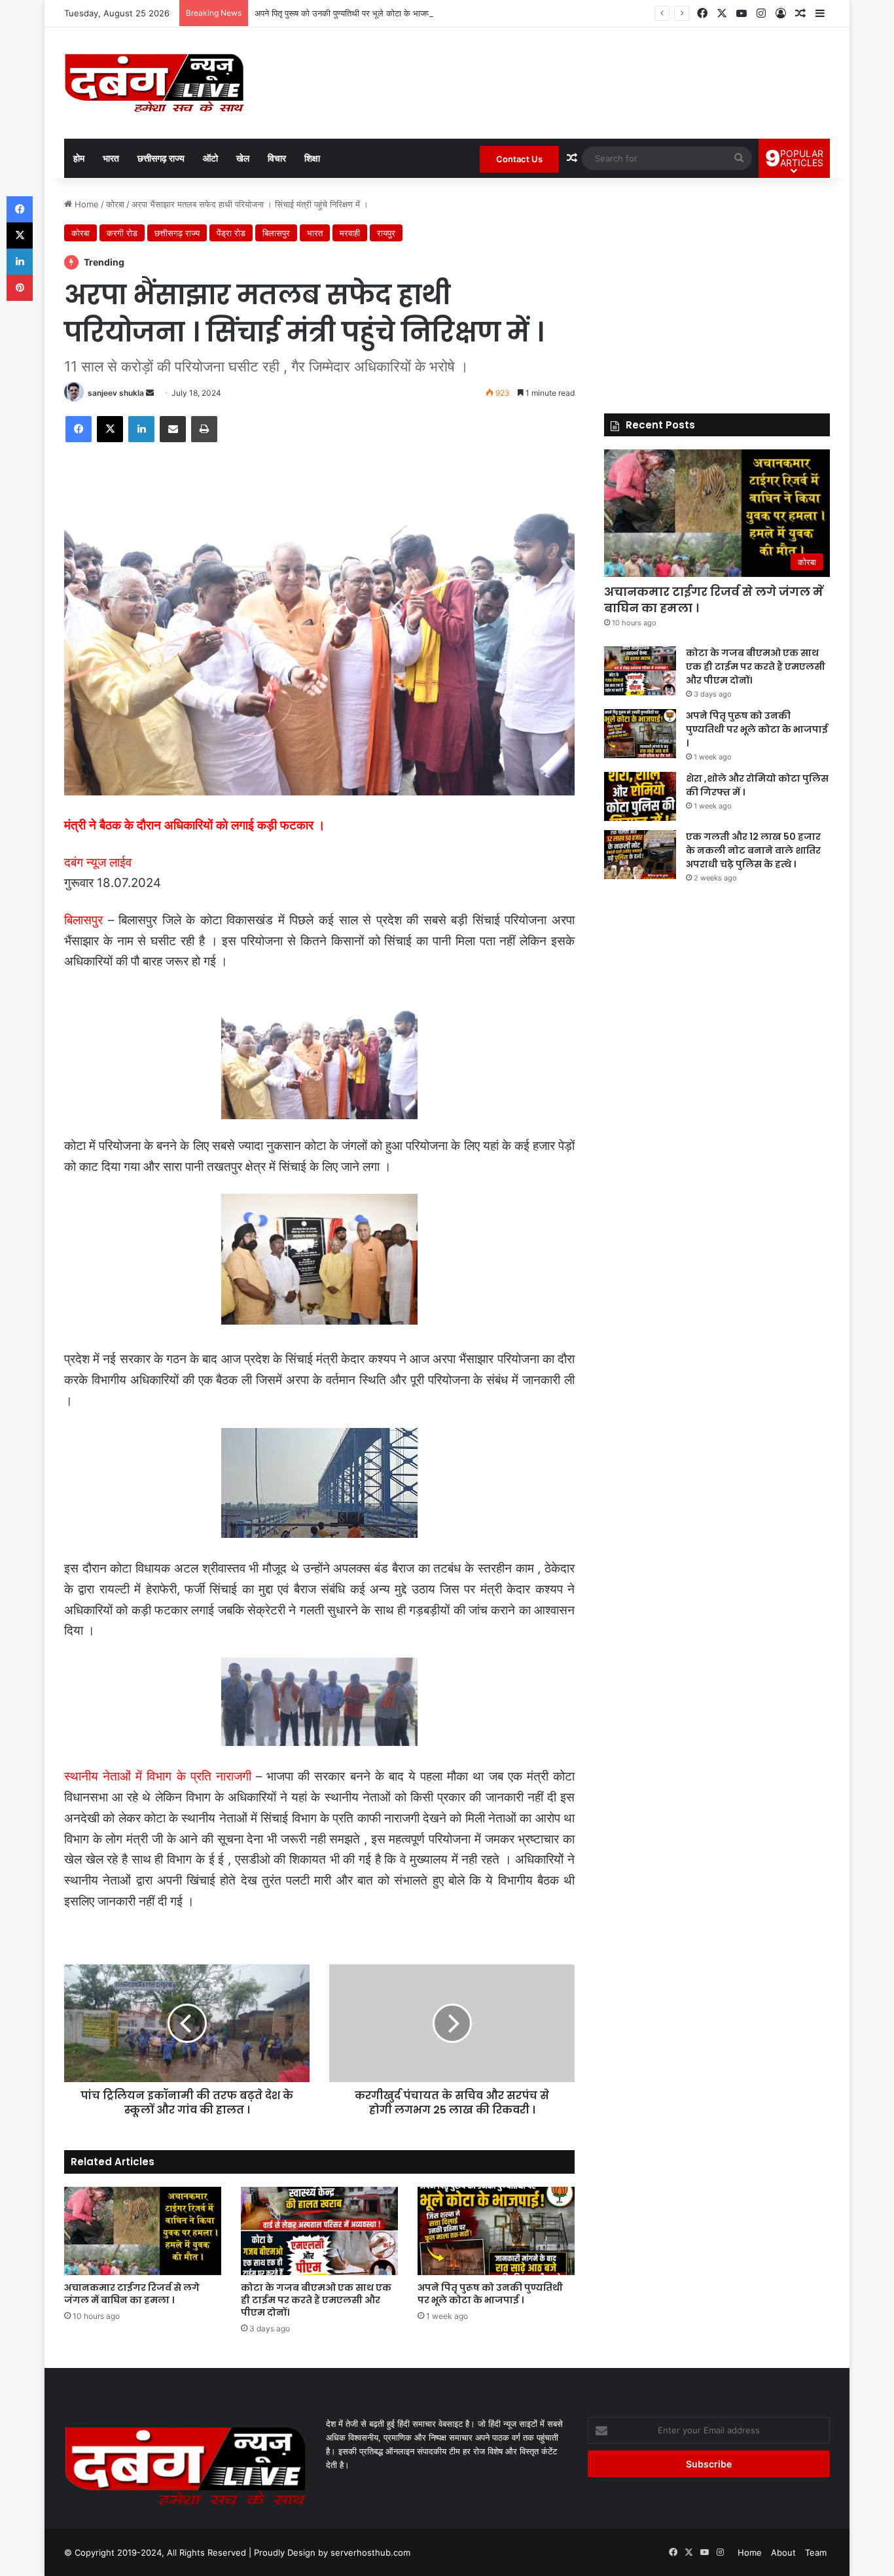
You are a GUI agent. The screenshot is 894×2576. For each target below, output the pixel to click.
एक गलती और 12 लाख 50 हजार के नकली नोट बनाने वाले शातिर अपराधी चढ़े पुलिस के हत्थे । (753, 850)
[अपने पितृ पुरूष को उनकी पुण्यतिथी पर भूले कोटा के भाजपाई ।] (496, 2231)
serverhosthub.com (370, 2552)
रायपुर (386, 233)
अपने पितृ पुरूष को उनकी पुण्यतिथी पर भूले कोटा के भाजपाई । (349, 13)
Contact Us (519, 159)
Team (816, 2552)
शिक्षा (312, 158)
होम (79, 158)
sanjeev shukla (116, 393)
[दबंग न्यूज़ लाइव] (154, 83)
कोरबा (115, 204)
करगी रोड (122, 233)
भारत (111, 158)
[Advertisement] (717, 289)
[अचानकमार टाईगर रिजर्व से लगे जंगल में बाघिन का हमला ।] (143, 2231)
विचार (277, 158)
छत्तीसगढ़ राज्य (161, 158)
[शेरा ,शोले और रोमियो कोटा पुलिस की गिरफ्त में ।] (640, 796)
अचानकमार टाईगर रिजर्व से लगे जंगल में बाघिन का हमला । (132, 2294)
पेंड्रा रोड (231, 233)
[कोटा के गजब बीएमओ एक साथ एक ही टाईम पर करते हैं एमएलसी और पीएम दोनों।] (319, 2231)
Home (85, 204)
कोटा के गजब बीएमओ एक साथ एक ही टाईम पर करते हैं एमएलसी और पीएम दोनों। (316, 2300)
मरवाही (350, 233)
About (783, 2552)
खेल (243, 158)
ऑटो (210, 158)
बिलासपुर (276, 233)
